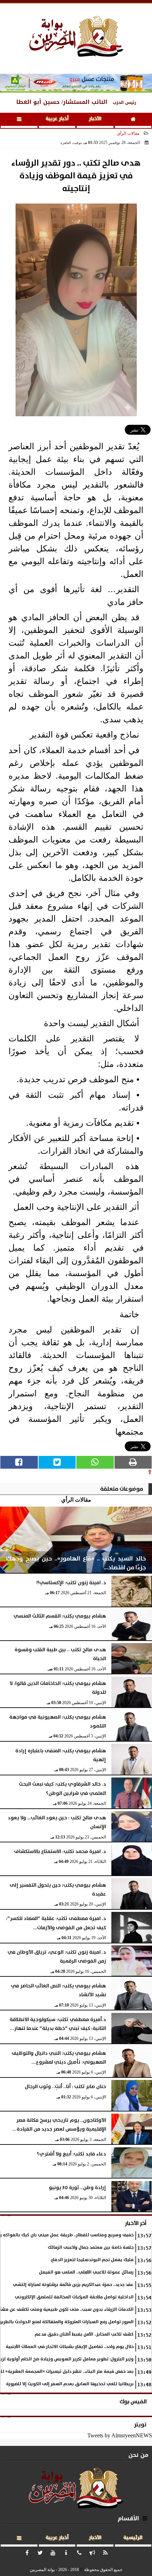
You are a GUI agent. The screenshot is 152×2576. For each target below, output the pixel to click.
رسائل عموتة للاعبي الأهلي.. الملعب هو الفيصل (86, 2272)
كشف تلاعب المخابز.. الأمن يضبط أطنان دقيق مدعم (84, 2334)
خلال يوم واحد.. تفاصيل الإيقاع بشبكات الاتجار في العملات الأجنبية (70, 2347)
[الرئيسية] (133, 120)
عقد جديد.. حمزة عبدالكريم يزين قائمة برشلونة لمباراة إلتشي (73, 2285)
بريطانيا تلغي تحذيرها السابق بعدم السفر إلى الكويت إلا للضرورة (70, 2384)
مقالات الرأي (128, 133)
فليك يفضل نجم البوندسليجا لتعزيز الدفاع (92, 2260)
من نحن (138, 2455)
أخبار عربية (57, 119)
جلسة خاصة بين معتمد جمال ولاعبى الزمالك (91, 2247)
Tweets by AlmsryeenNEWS (120, 2435)
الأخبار (95, 119)
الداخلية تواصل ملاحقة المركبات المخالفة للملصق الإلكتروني (74, 2297)
